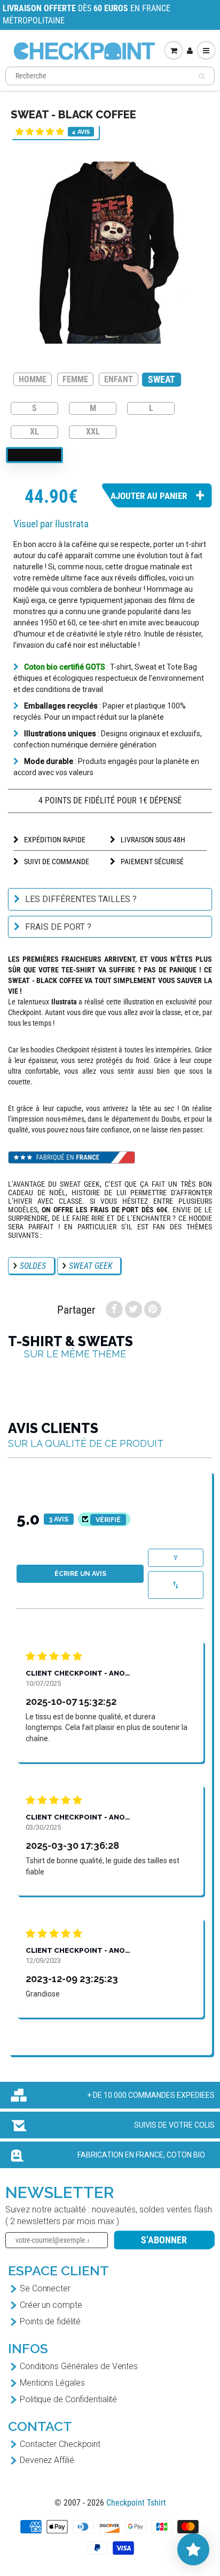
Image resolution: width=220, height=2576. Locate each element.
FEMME (75, 379)
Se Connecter (45, 2288)
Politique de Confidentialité (68, 2399)
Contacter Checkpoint (60, 2444)
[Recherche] (202, 76)
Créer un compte (51, 2305)
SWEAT (162, 379)
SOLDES (33, 1266)
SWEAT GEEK (91, 1266)
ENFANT (119, 379)
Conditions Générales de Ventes (79, 2366)
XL (34, 431)
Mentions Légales (52, 2383)
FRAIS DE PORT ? (58, 927)
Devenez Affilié (47, 2460)
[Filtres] (176, 1558)
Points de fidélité (50, 2321)
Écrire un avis (80, 1574)
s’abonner (164, 2240)
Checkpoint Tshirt (136, 2503)
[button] (40, 131)
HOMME (33, 379)
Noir (34, 455)
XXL (93, 431)
